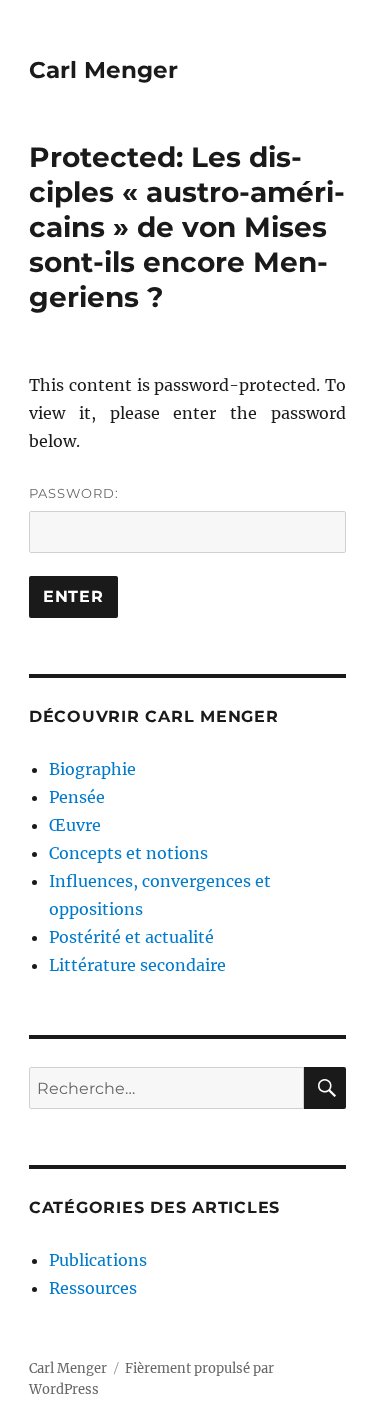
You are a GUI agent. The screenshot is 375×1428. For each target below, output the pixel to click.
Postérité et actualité (131, 937)
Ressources (93, 1288)
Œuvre (75, 825)
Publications (98, 1260)
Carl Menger (103, 70)
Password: (74, 493)
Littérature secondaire (137, 965)
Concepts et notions (128, 853)
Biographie (92, 769)
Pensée (77, 797)
